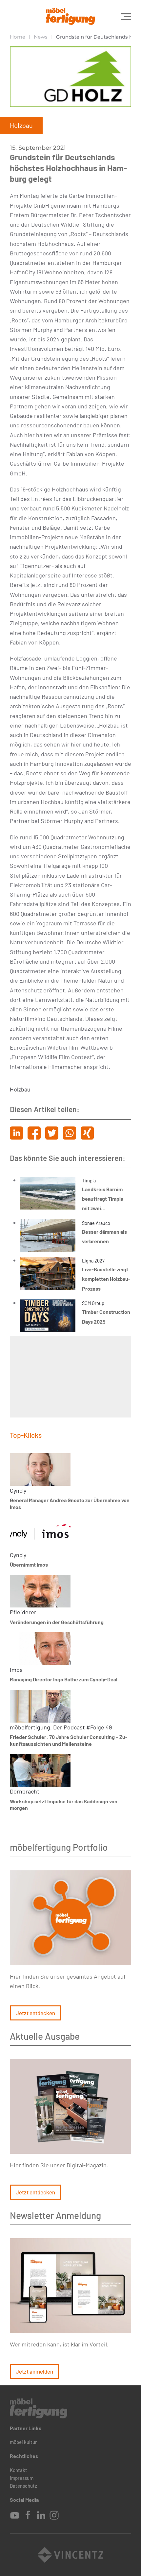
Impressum (22, 2478)
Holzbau (20, 1089)
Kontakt (19, 2470)
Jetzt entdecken (35, 2013)
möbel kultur (23, 2442)
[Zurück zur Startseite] (70, 16)
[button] (126, 16)
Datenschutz (23, 2486)
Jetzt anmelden (34, 2371)
